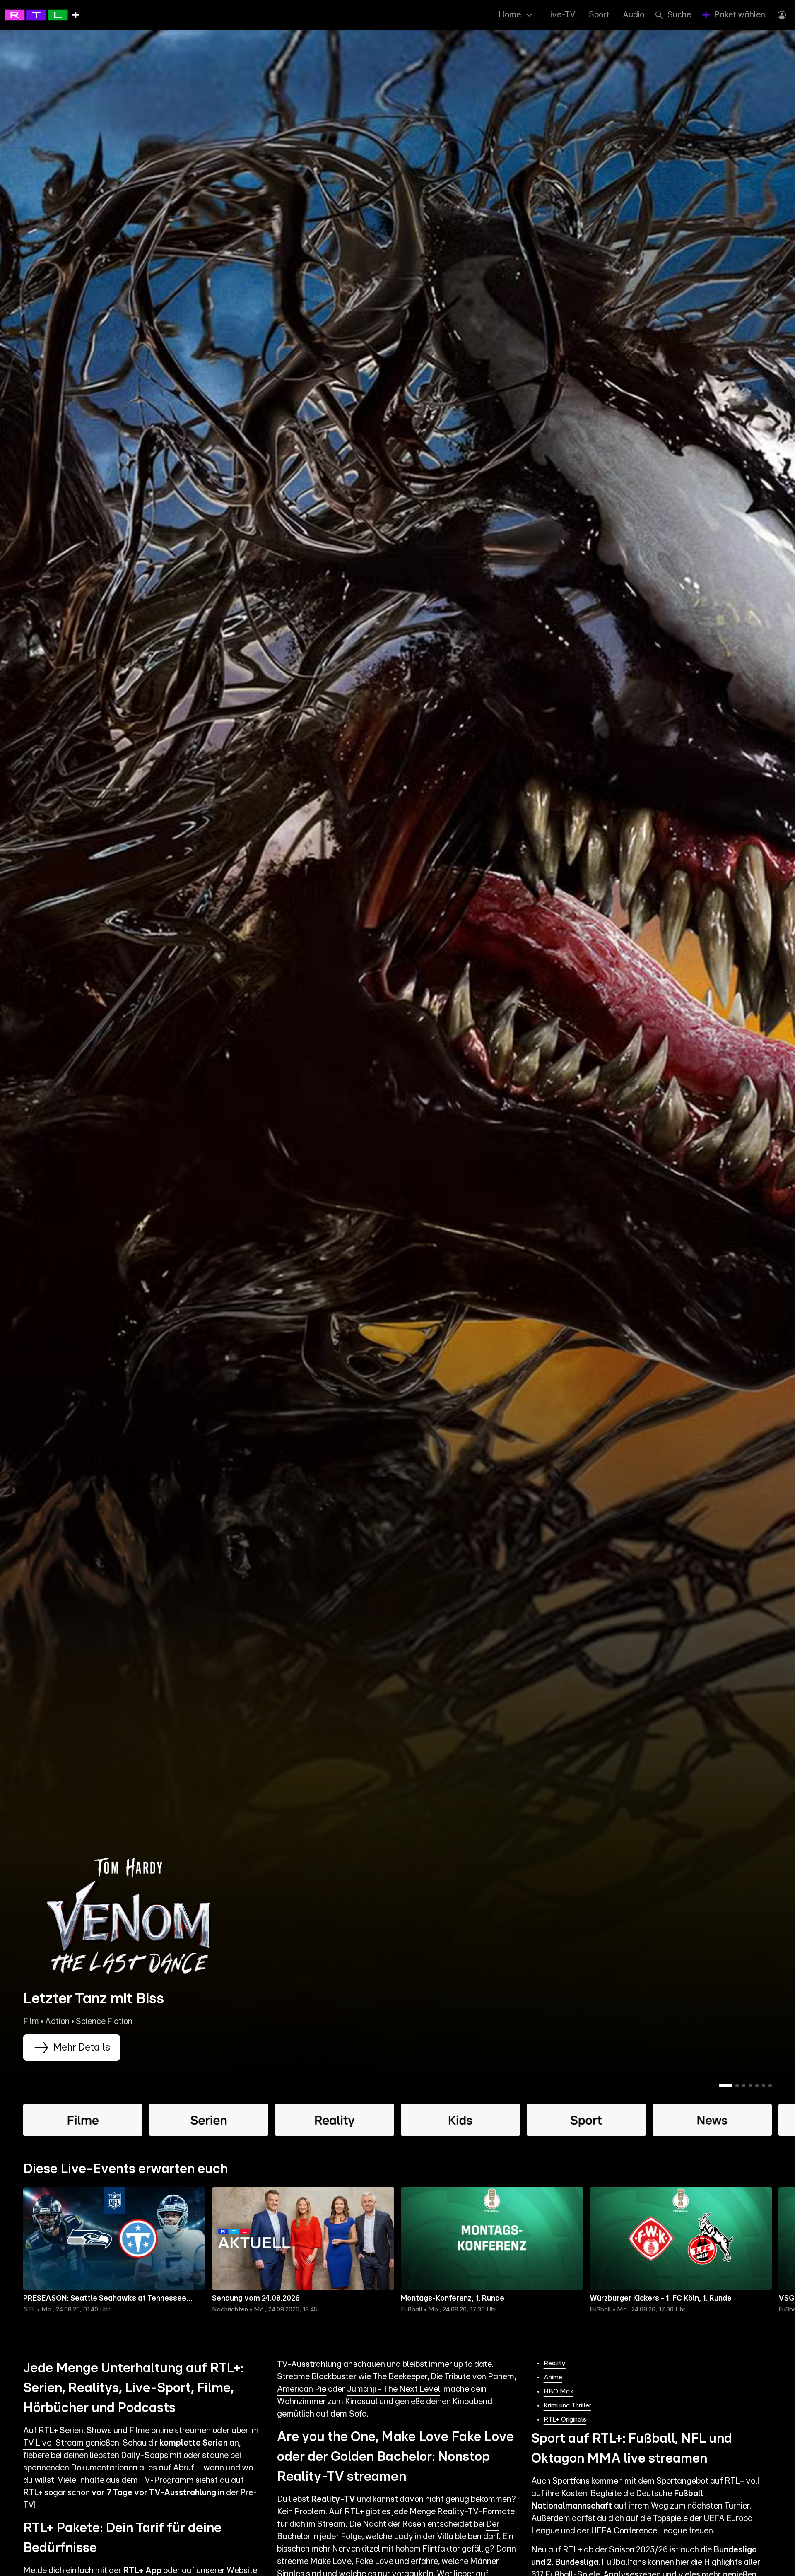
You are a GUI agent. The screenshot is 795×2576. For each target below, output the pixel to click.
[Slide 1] (725, 2086)
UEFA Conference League (639, 2531)
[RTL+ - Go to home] (42, 14)
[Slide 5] (757, 2086)
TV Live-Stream (53, 2443)
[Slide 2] (737, 2086)
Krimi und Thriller (567, 2405)
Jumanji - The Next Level (394, 2389)
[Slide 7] (770, 2086)
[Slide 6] (764, 2086)
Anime (553, 2377)
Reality (555, 2363)
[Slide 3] (744, 2086)
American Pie (302, 2389)
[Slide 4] (750, 2086)
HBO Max (559, 2391)
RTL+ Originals (565, 2419)
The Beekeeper (400, 2377)
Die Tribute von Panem (472, 2377)
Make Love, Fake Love (352, 2562)
